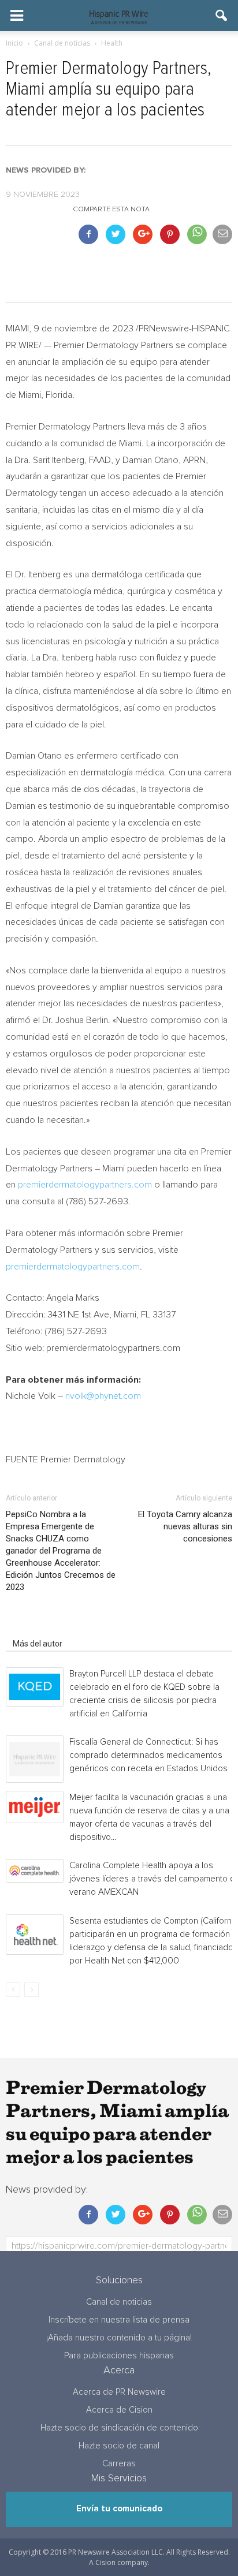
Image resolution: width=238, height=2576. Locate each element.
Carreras (119, 2464)
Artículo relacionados (51, 1627)
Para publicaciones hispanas (119, 2356)
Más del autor (38, 1644)
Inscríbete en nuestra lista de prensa (119, 2320)
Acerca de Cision (119, 2410)
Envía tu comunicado (119, 2509)
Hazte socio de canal (119, 2446)
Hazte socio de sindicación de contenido (119, 2428)
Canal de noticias (119, 2302)
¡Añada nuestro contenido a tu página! (119, 2338)
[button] (222, 16)
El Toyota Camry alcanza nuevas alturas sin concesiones (185, 1526)
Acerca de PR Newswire (119, 2392)
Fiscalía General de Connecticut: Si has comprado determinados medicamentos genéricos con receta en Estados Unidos (148, 1755)
